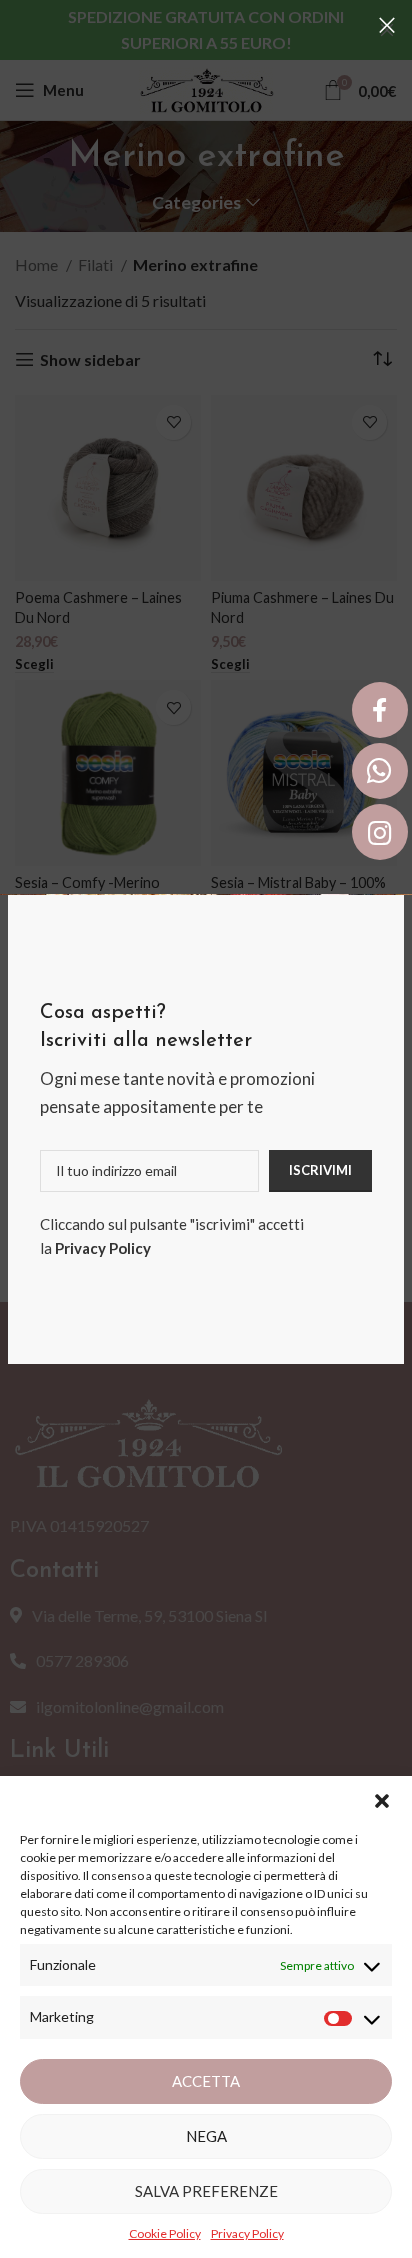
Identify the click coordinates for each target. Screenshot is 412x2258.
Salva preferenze (206, 2191)
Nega (206, 2136)
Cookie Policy (165, 2233)
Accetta (206, 2081)
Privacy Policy (103, 1248)
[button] (382, 1801)
